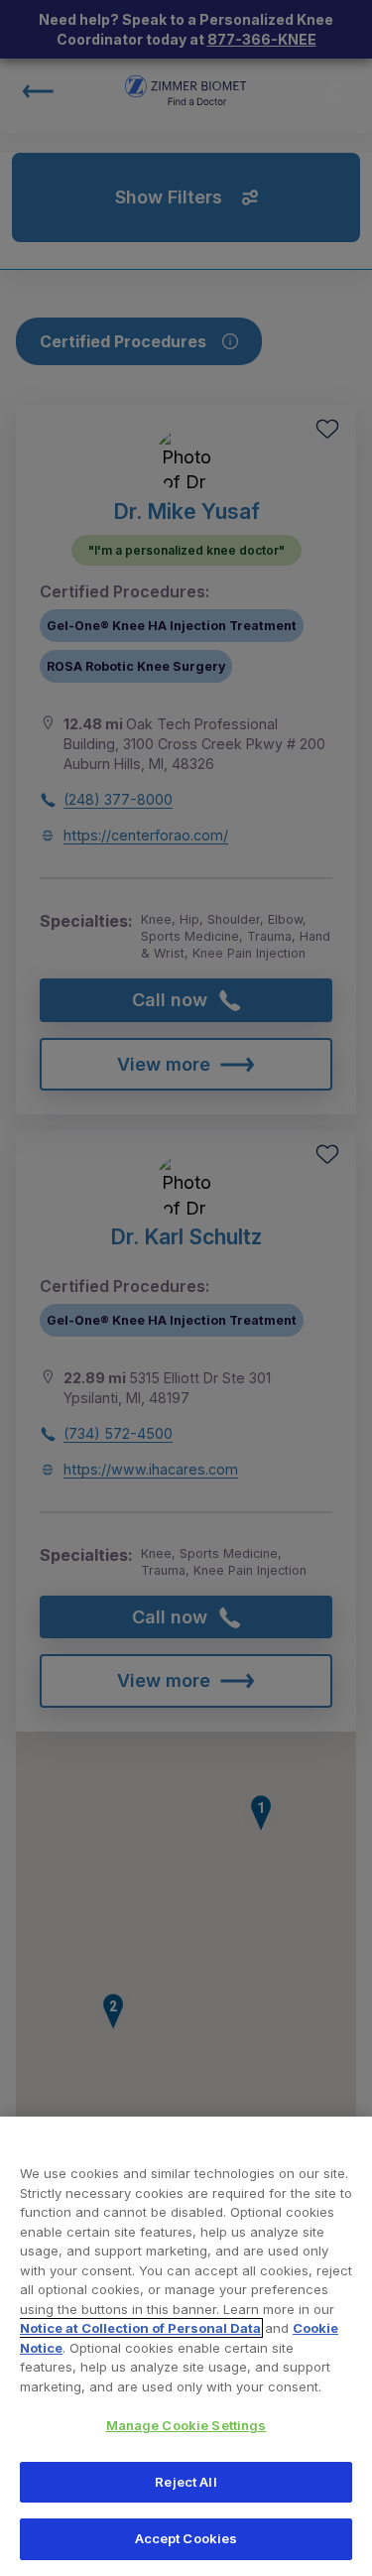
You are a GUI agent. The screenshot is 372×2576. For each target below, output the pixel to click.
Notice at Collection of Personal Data (140, 2328)
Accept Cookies (186, 2538)
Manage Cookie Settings (186, 2425)
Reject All (186, 2482)
